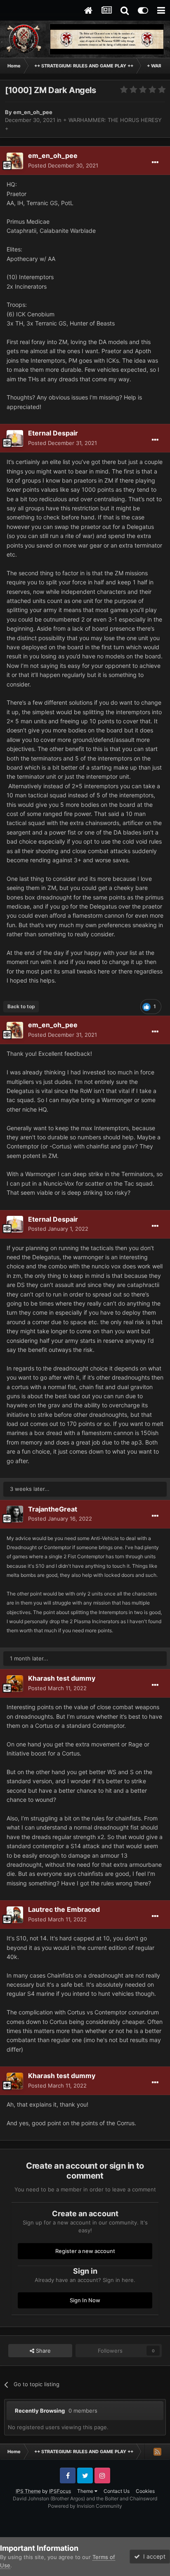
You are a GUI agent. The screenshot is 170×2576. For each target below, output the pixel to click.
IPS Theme (28, 2491)
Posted (63, 165)
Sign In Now (85, 2300)
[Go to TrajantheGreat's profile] (15, 1514)
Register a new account (85, 2251)
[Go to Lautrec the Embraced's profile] (15, 1915)
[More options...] (155, 163)
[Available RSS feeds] (157, 2452)
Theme (86, 2491)
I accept (153, 2556)
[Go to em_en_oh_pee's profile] (15, 161)
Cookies (145, 2491)
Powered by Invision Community (85, 2506)
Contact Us (117, 2491)
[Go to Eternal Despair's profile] (15, 438)
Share (42, 2351)
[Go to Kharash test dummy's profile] (15, 1684)
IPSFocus (60, 2491)
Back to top (21, 1006)
